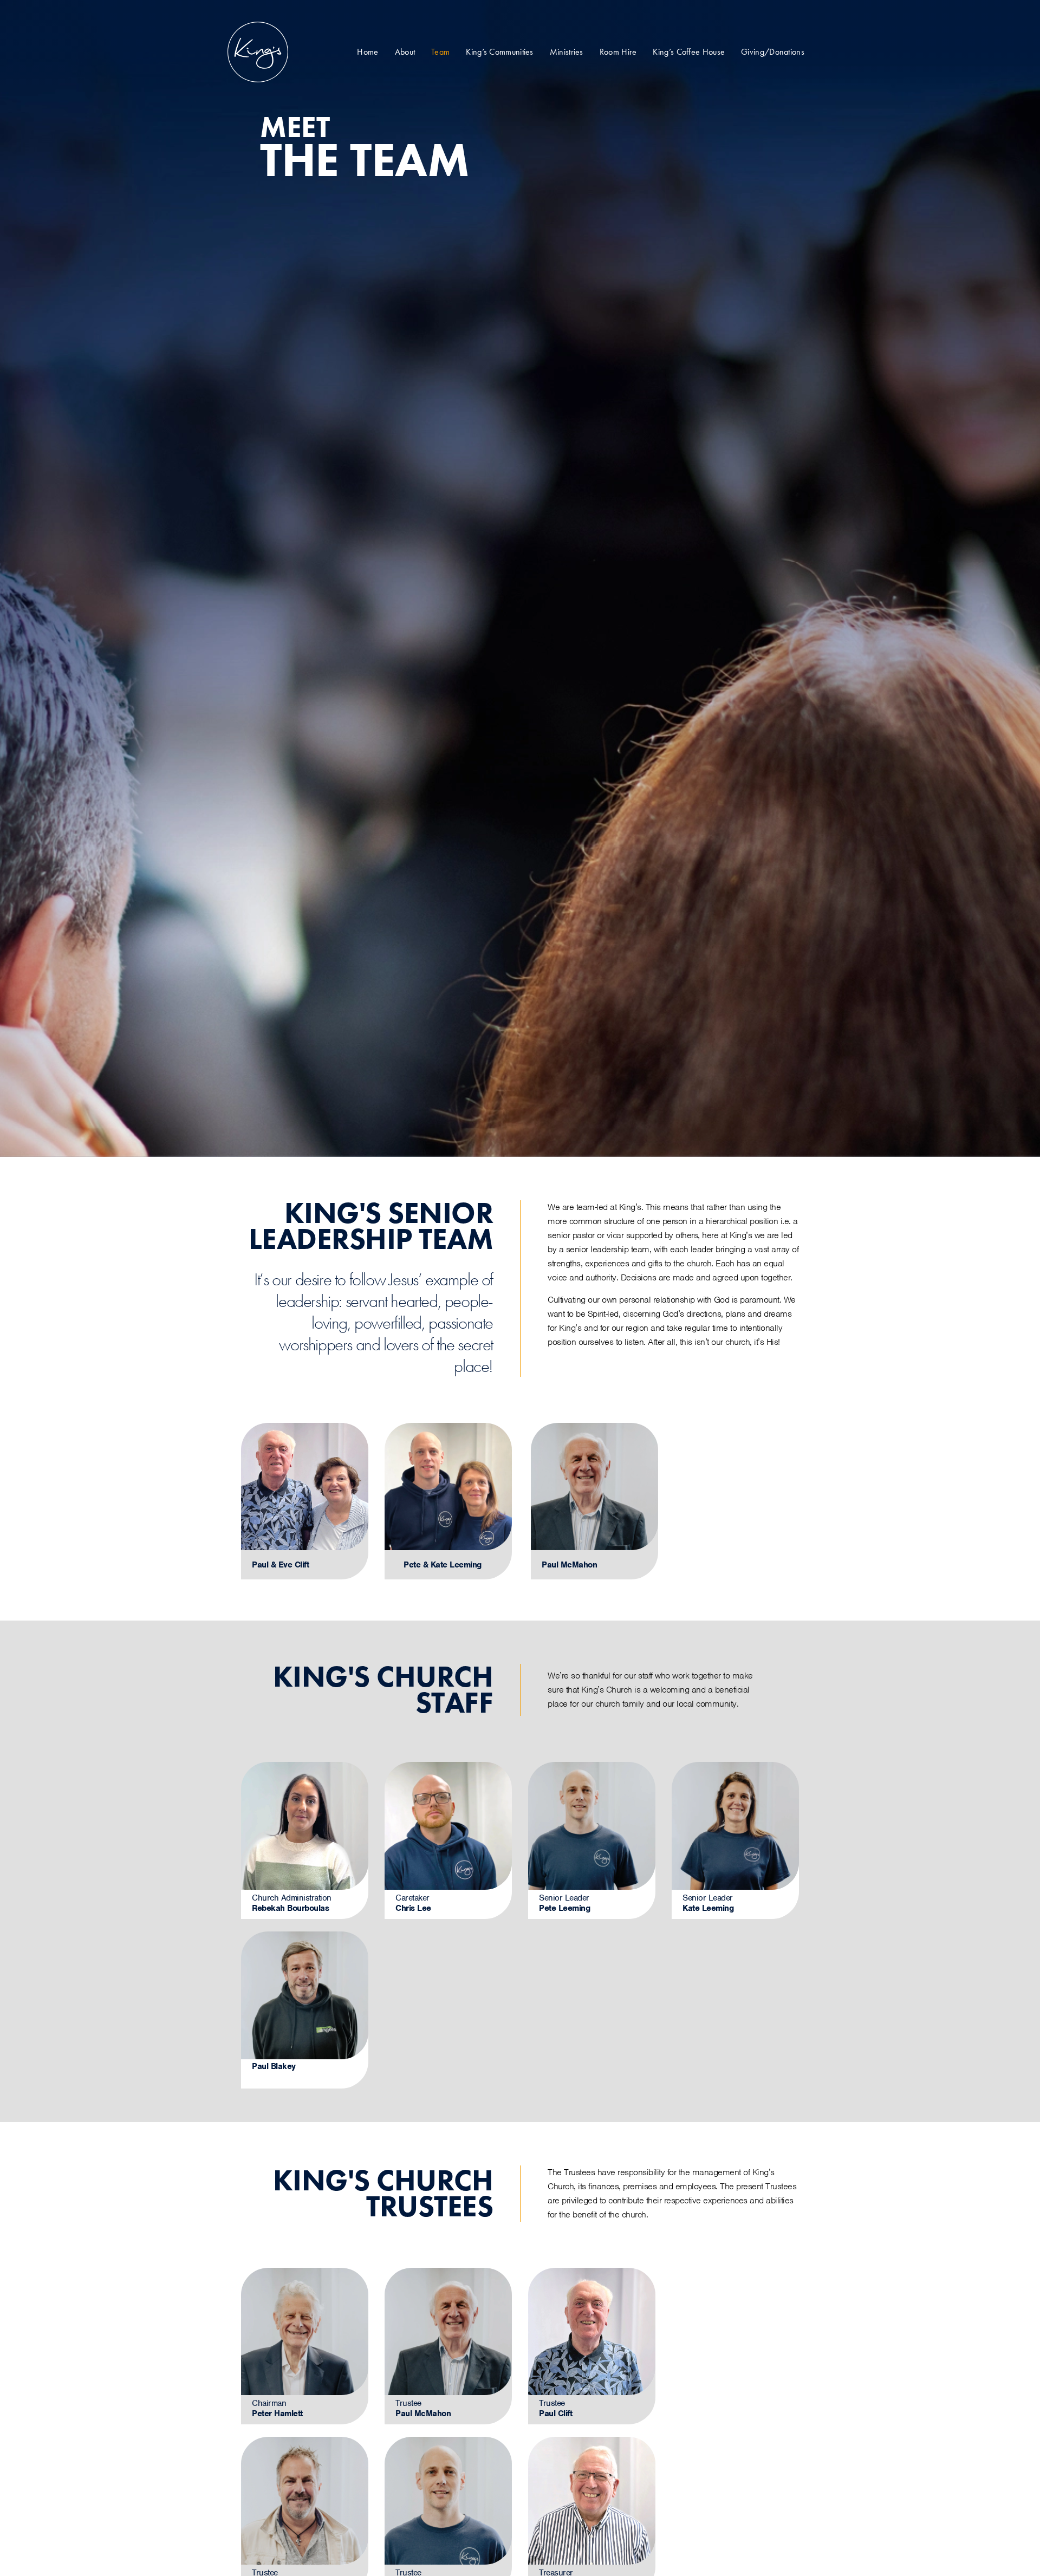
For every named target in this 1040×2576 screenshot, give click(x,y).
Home (368, 52)
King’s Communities (499, 52)
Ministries (567, 52)
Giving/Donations (773, 52)
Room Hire (618, 52)
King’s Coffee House (689, 52)
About (405, 52)
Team (440, 52)
